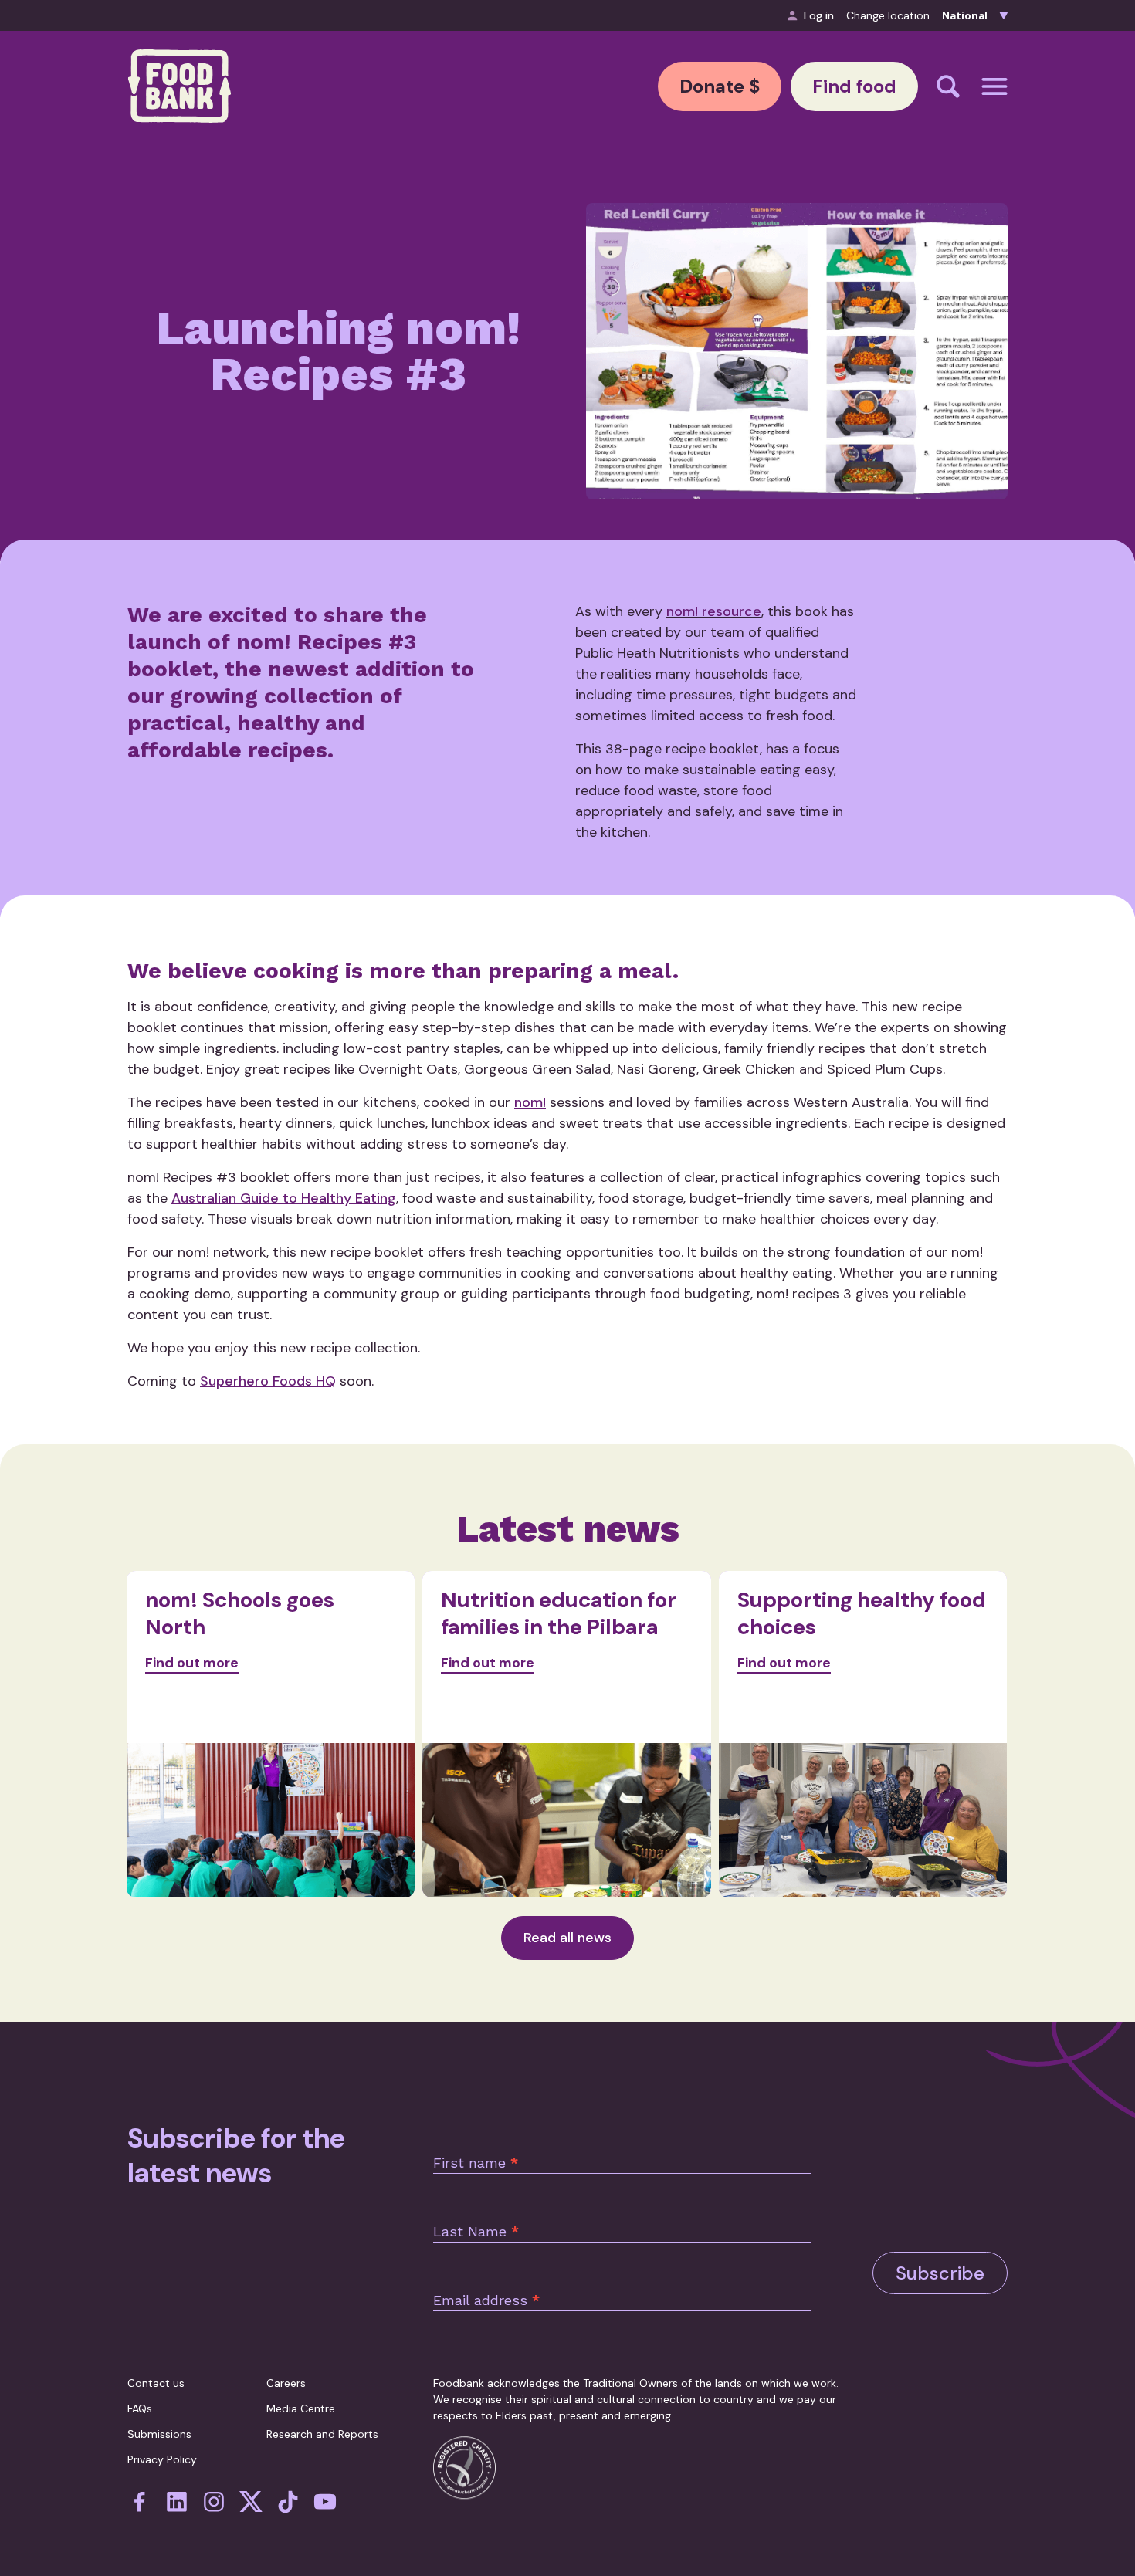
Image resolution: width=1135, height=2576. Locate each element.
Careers (286, 2383)
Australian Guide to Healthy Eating (284, 1198)
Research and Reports (322, 2434)
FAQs (140, 2408)
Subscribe (940, 2273)
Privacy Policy (162, 2459)
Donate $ (720, 86)
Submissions (159, 2434)
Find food (854, 86)
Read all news (567, 1938)
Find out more (192, 1663)
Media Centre (301, 2408)
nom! (530, 1102)
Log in (819, 15)
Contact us (156, 2383)
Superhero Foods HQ (268, 1381)
